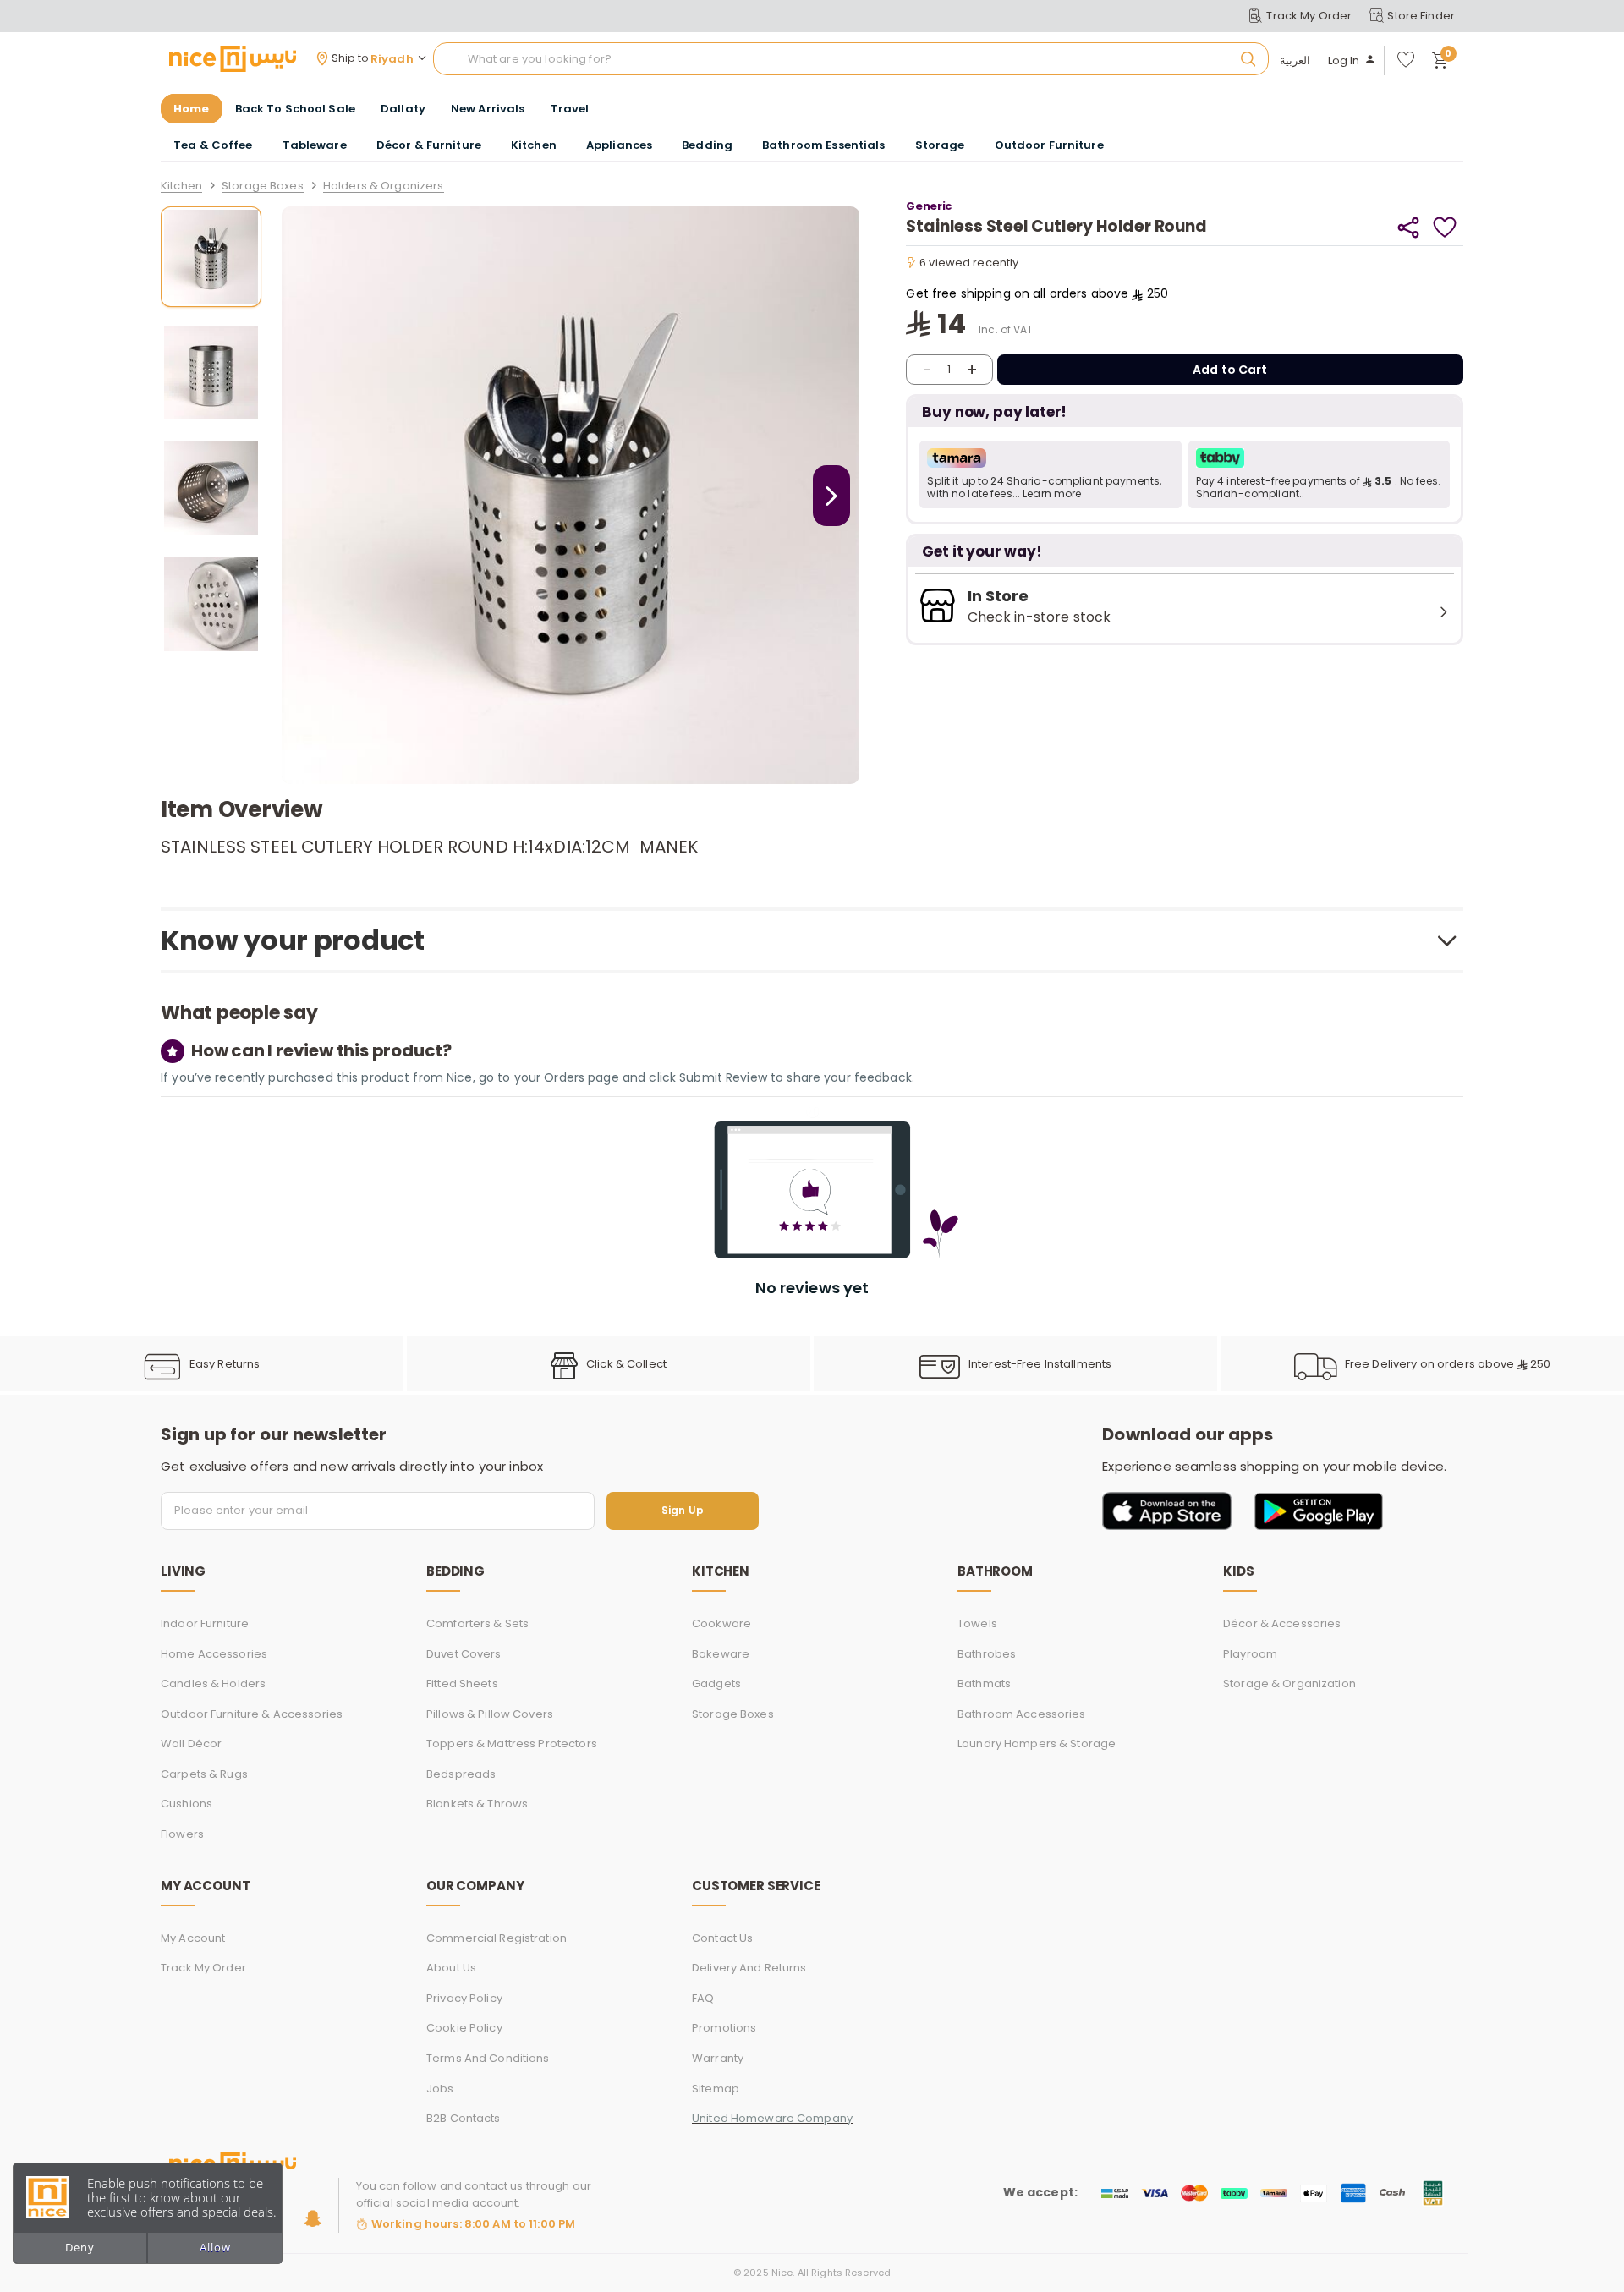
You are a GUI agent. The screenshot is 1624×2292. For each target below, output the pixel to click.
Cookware (721, 1623)
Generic (929, 206)
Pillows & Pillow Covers (490, 1714)
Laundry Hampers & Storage (1037, 1744)
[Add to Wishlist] (1445, 227)
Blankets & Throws (477, 1804)
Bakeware (721, 1654)
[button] (1050, 474)
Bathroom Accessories (1022, 1714)
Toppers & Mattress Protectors (512, 1744)
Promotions (724, 2028)
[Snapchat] (313, 2218)
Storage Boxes (263, 186)
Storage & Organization (1289, 1683)
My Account (193, 1938)
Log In (1344, 61)
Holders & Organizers (384, 186)
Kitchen (181, 186)
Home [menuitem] (192, 109)
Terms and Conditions (488, 2058)
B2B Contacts (464, 2118)
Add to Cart (1230, 370)
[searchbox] (851, 59)
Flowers (182, 1834)
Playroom (1250, 1654)
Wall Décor (191, 1744)
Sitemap (716, 2089)
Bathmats (984, 1683)
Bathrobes (987, 1654)
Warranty (718, 2058)
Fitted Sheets (462, 1683)
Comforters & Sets (477, 1623)
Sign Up (683, 1511)
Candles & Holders (213, 1683)
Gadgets (716, 1683)
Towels (977, 1623)
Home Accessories (214, 1654)
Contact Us (722, 1938)
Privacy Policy (464, 1998)
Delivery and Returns (749, 1968)
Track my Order (203, 1968)
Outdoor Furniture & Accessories (252, 1714)
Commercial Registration (497, 1938)
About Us (451, 1968)
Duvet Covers (464, 1654)
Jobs (440, 2089)
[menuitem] (295, 109)
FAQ (703, 1998)
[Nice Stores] (233, 58)
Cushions (187, 1804)
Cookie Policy (464, 2028)
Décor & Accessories (1282, 1623)
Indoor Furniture (205, 1623)
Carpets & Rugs (204, 1774)
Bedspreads (461, 1774)
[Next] (831, 496)
